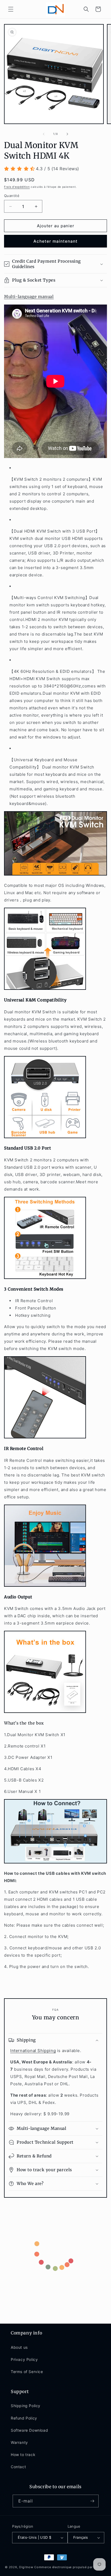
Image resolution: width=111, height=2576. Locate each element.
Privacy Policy (24, 2359)
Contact (18, 2467)
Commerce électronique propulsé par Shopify (70, 2567)
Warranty (19, 2442)
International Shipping (33, 2051)
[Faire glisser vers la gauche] (44, 134)
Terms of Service (27, 2372)
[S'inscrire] (92, 2501)
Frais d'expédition (17, 187)
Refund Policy (24, 2418)
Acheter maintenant (55, 241)
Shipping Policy (26, 2406)
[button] (11, 9)
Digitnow (26, 2567)
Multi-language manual (29, 297)
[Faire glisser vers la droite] (67, 134)
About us (19, 2347)
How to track (23, 2455)
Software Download (29, 2430)
